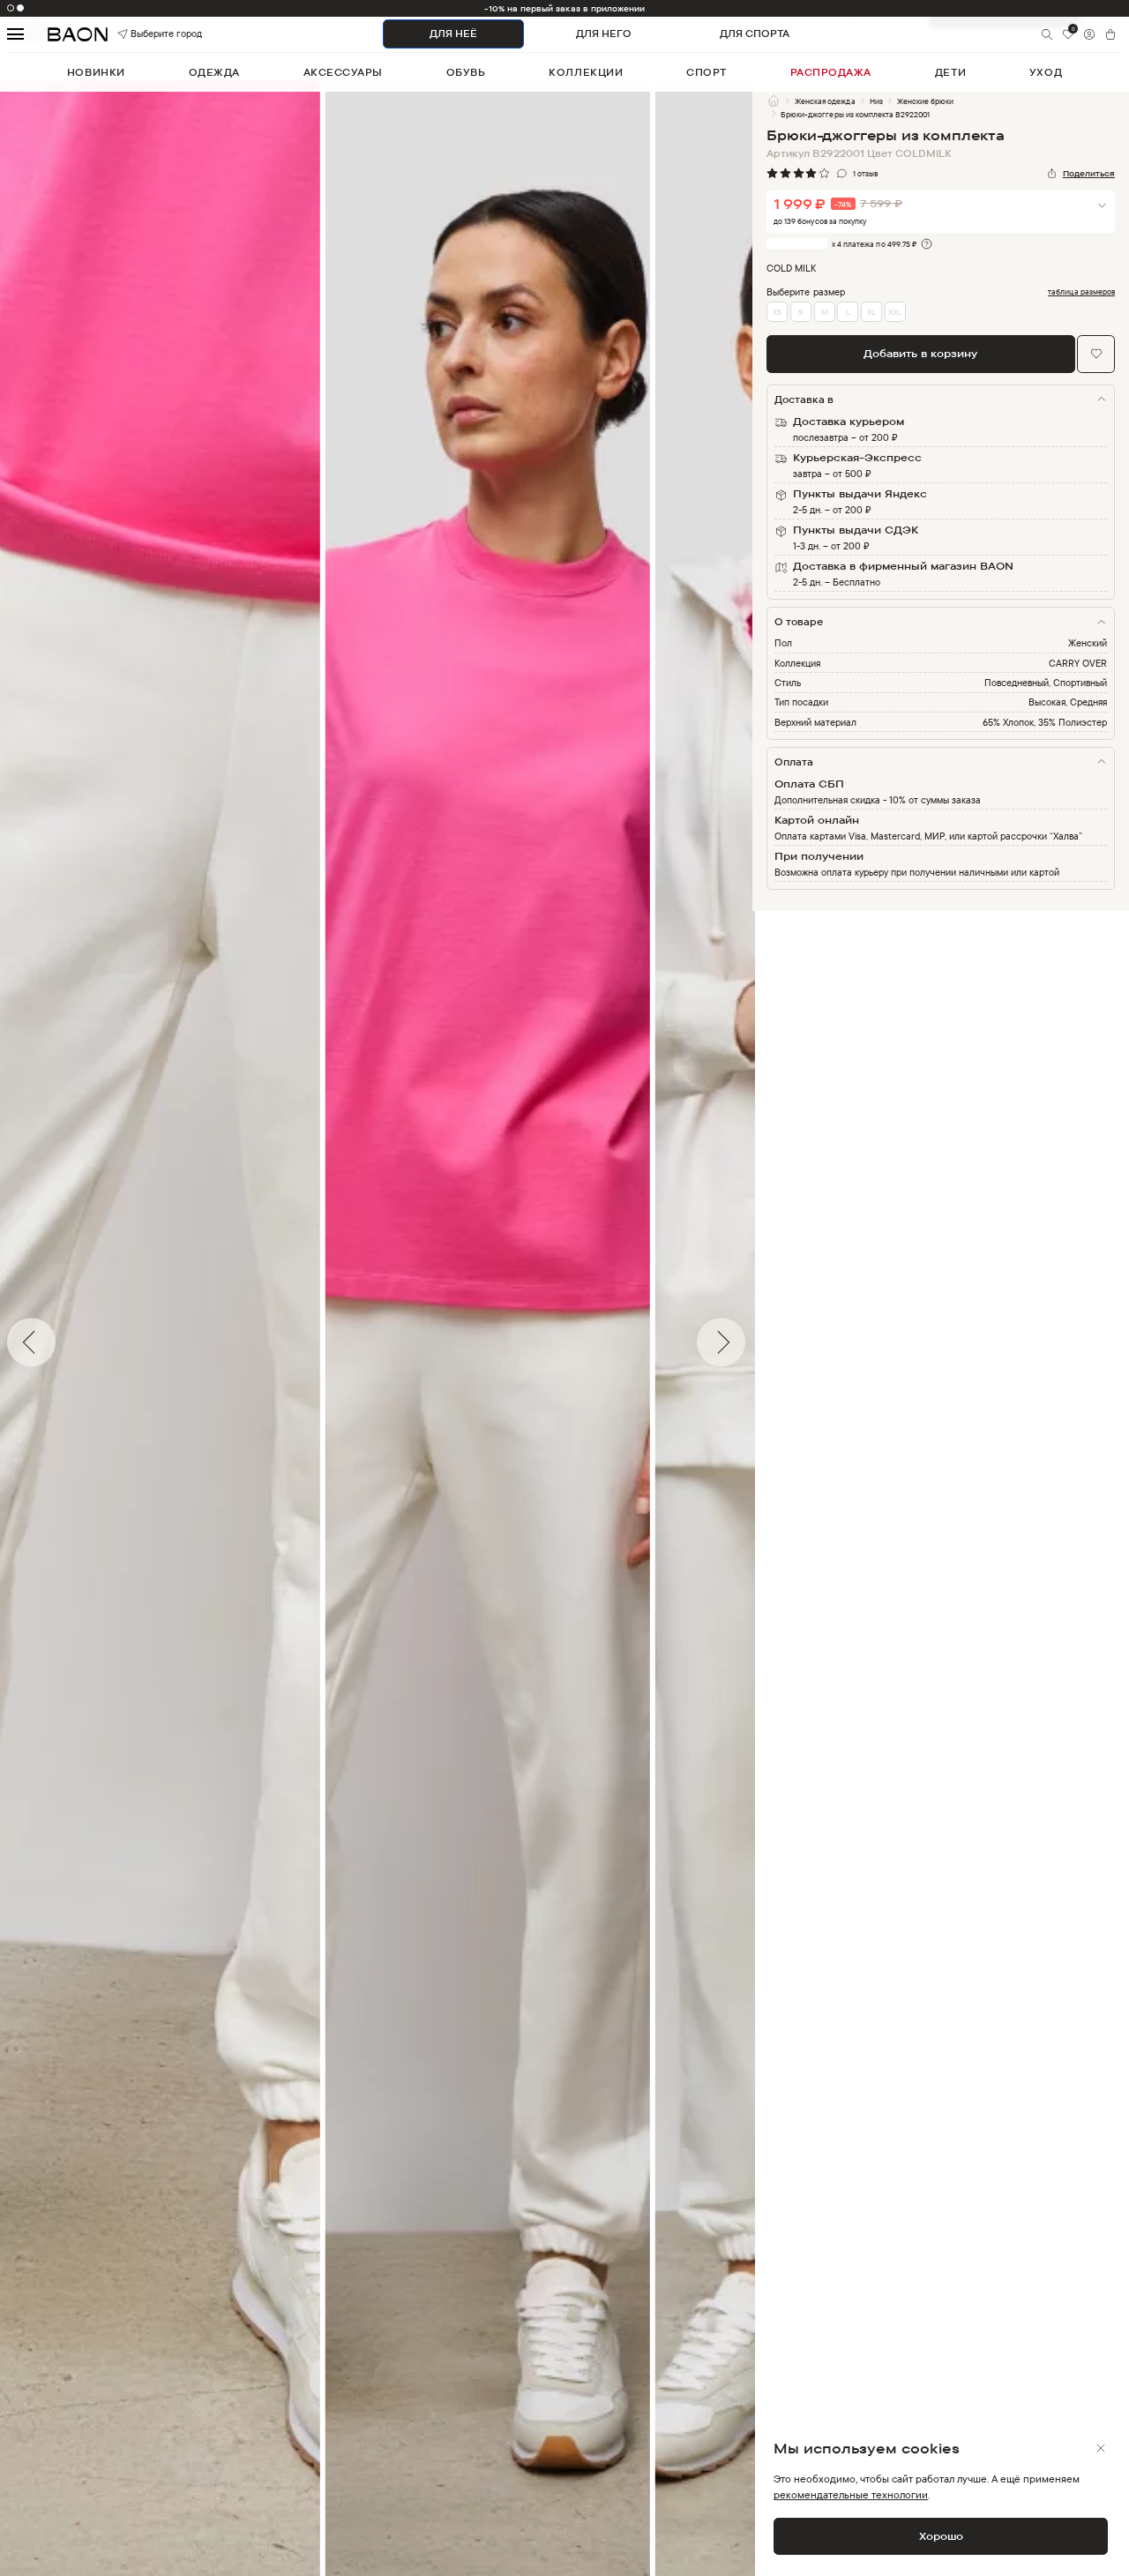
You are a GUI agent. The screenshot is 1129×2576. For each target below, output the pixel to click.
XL (871, 312)
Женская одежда (825, 101)
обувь (466, 72)
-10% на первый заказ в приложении (565, 8)
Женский (1088, 643)
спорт (707, 72)
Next (766, 1342)
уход (1046, 72)
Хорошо (941, 2536)
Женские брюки (925, 101)
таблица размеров (1081, 292)
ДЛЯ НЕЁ (453, 34)
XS (777, 312)
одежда (214, 72)
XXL (895, 312)
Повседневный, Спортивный (1046, 683)
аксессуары (343, 72)
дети (950, 72)
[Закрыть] (1101, 2448)
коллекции (586, 72)
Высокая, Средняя (1068, 702)
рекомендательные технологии (851, 2494)
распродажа (831, 72)
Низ (876, 101)
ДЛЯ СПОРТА (755, 34)
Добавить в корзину (920, 353)
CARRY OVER (1078, 663)
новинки (96, 72)
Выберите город (147, 34)
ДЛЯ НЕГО (604, 34)
